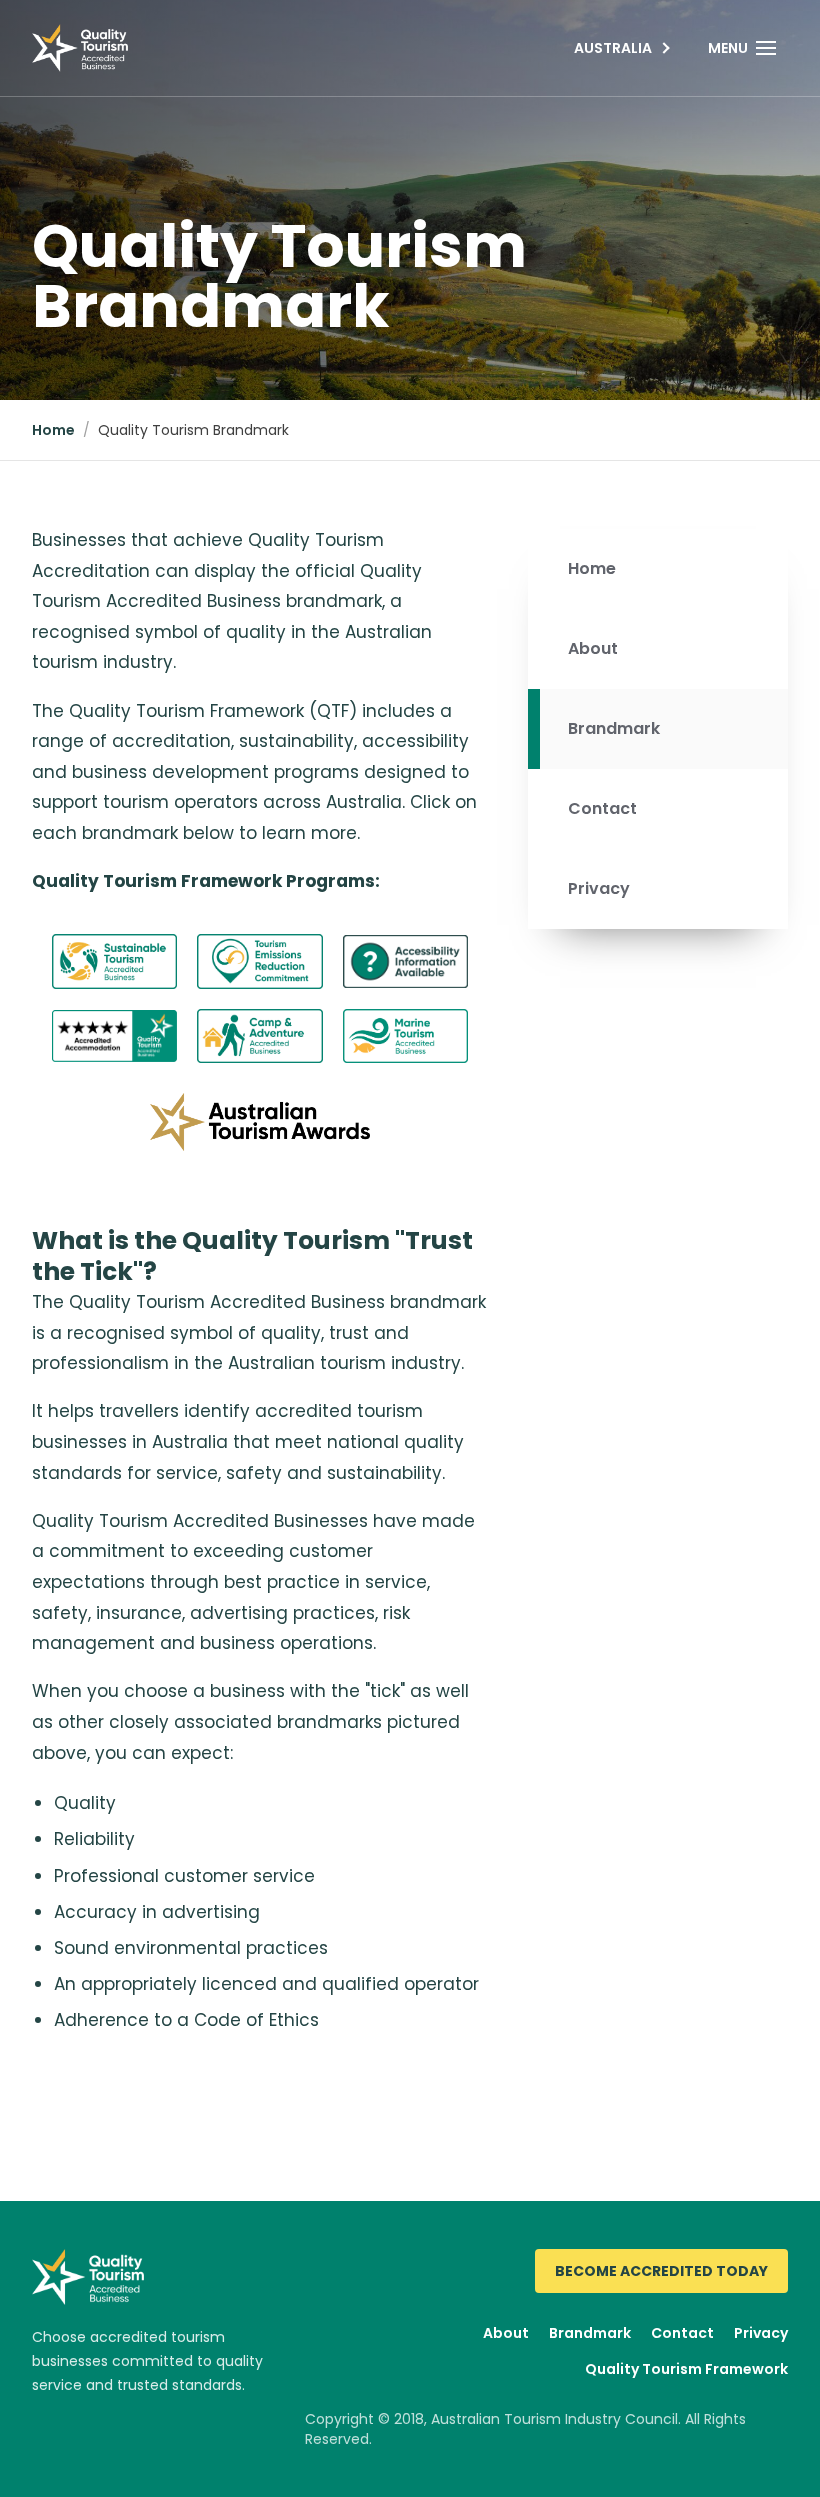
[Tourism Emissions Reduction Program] (259, 961)
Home (53, 430)
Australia (613, 48)
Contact (602, 808)
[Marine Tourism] (405, 1036)
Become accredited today (661, 2271)
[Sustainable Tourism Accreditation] (114, 961)
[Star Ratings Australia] (114, 1036)
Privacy (599, 888)
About (593, 648)
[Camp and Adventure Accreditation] (259, 1036)
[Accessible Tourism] (405, 962)
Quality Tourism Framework (686, 2369)
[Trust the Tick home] (80, 48)
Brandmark (614, 728)
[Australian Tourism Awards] (260, 1122)
